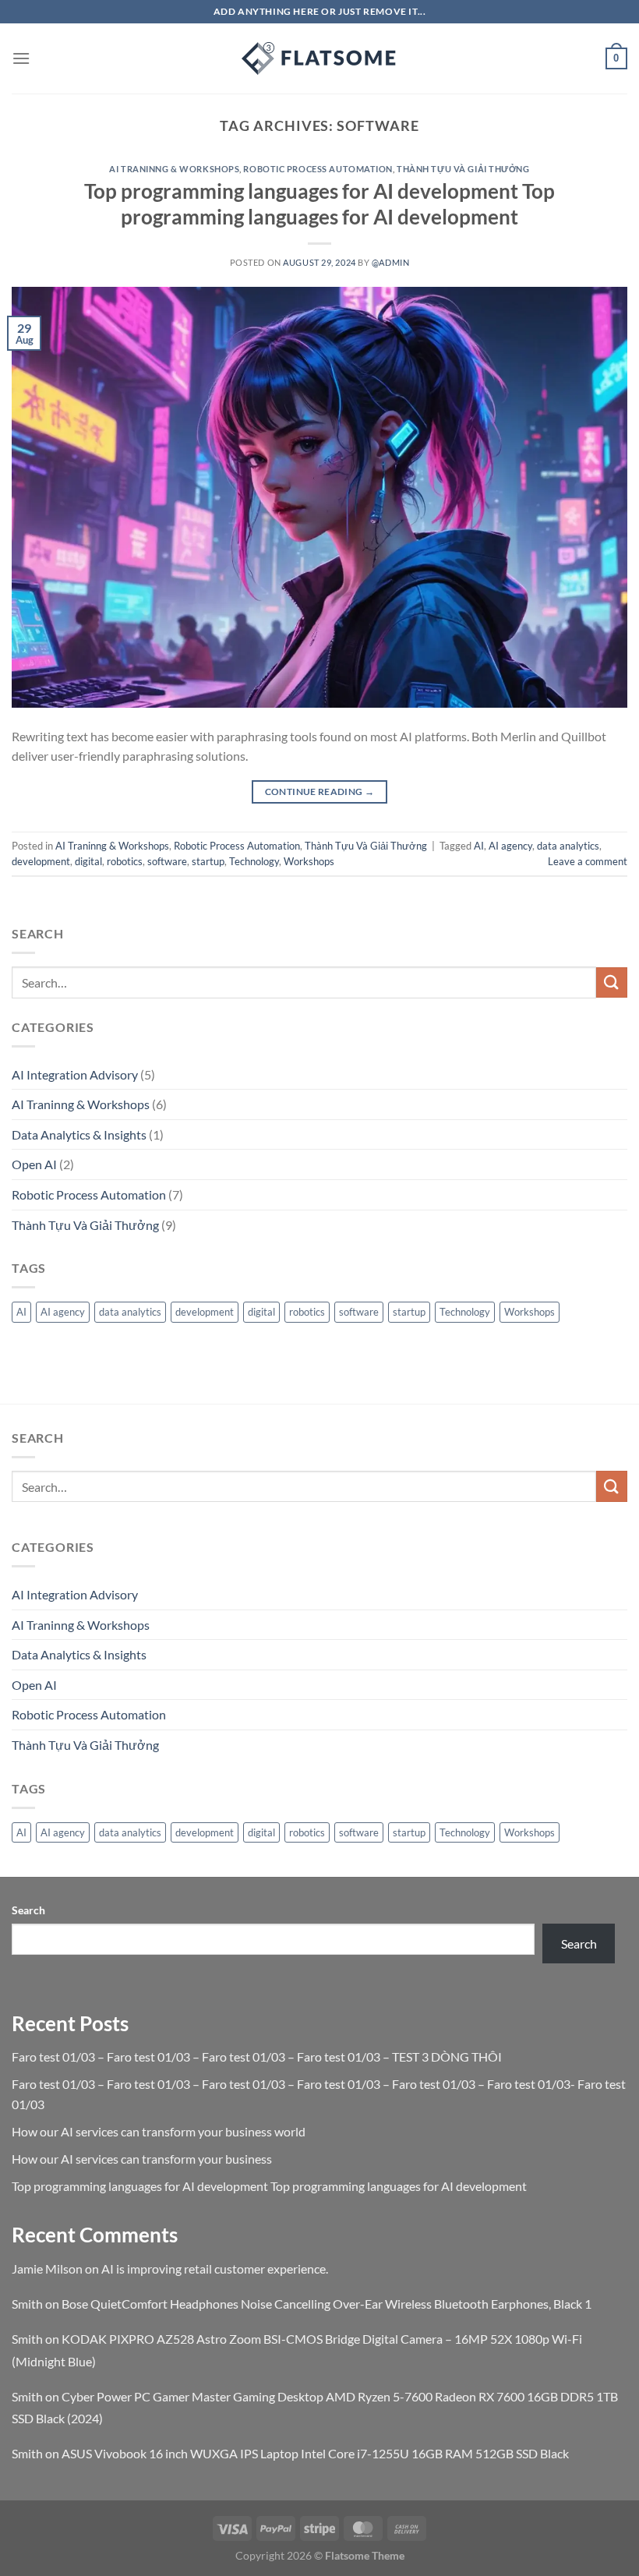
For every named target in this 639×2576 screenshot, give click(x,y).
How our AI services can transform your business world (159, 2131)
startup (208, 861)
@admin (390, 262)
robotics (125, 861)
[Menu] (21, 58)
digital (88, 861)
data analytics (568, 846)
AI (479, 846)
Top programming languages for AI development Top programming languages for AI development (269, 2186)
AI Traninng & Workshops (174, 169)
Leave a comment (588, 861)
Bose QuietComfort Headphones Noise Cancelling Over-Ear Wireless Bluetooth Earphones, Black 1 (327, 2304)
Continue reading (320, 792)
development (41, 861)
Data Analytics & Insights (79, 1134)
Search (28, 1910)
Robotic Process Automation (318, 169)
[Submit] (612, 982)
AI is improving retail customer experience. (215, 2269)
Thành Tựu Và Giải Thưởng (463, 169)
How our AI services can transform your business (142, 2159)
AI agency (510, 846)
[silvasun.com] (319, 58)
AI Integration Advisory (75, 1074)
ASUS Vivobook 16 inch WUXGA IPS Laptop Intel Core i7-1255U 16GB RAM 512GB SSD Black (315, 2453)
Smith (27, 2304)
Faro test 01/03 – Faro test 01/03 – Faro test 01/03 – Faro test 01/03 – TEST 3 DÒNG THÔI (257, 2057)
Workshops (309, 861)
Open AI (34, 1164)
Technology (254, 861)
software (167, 861)
